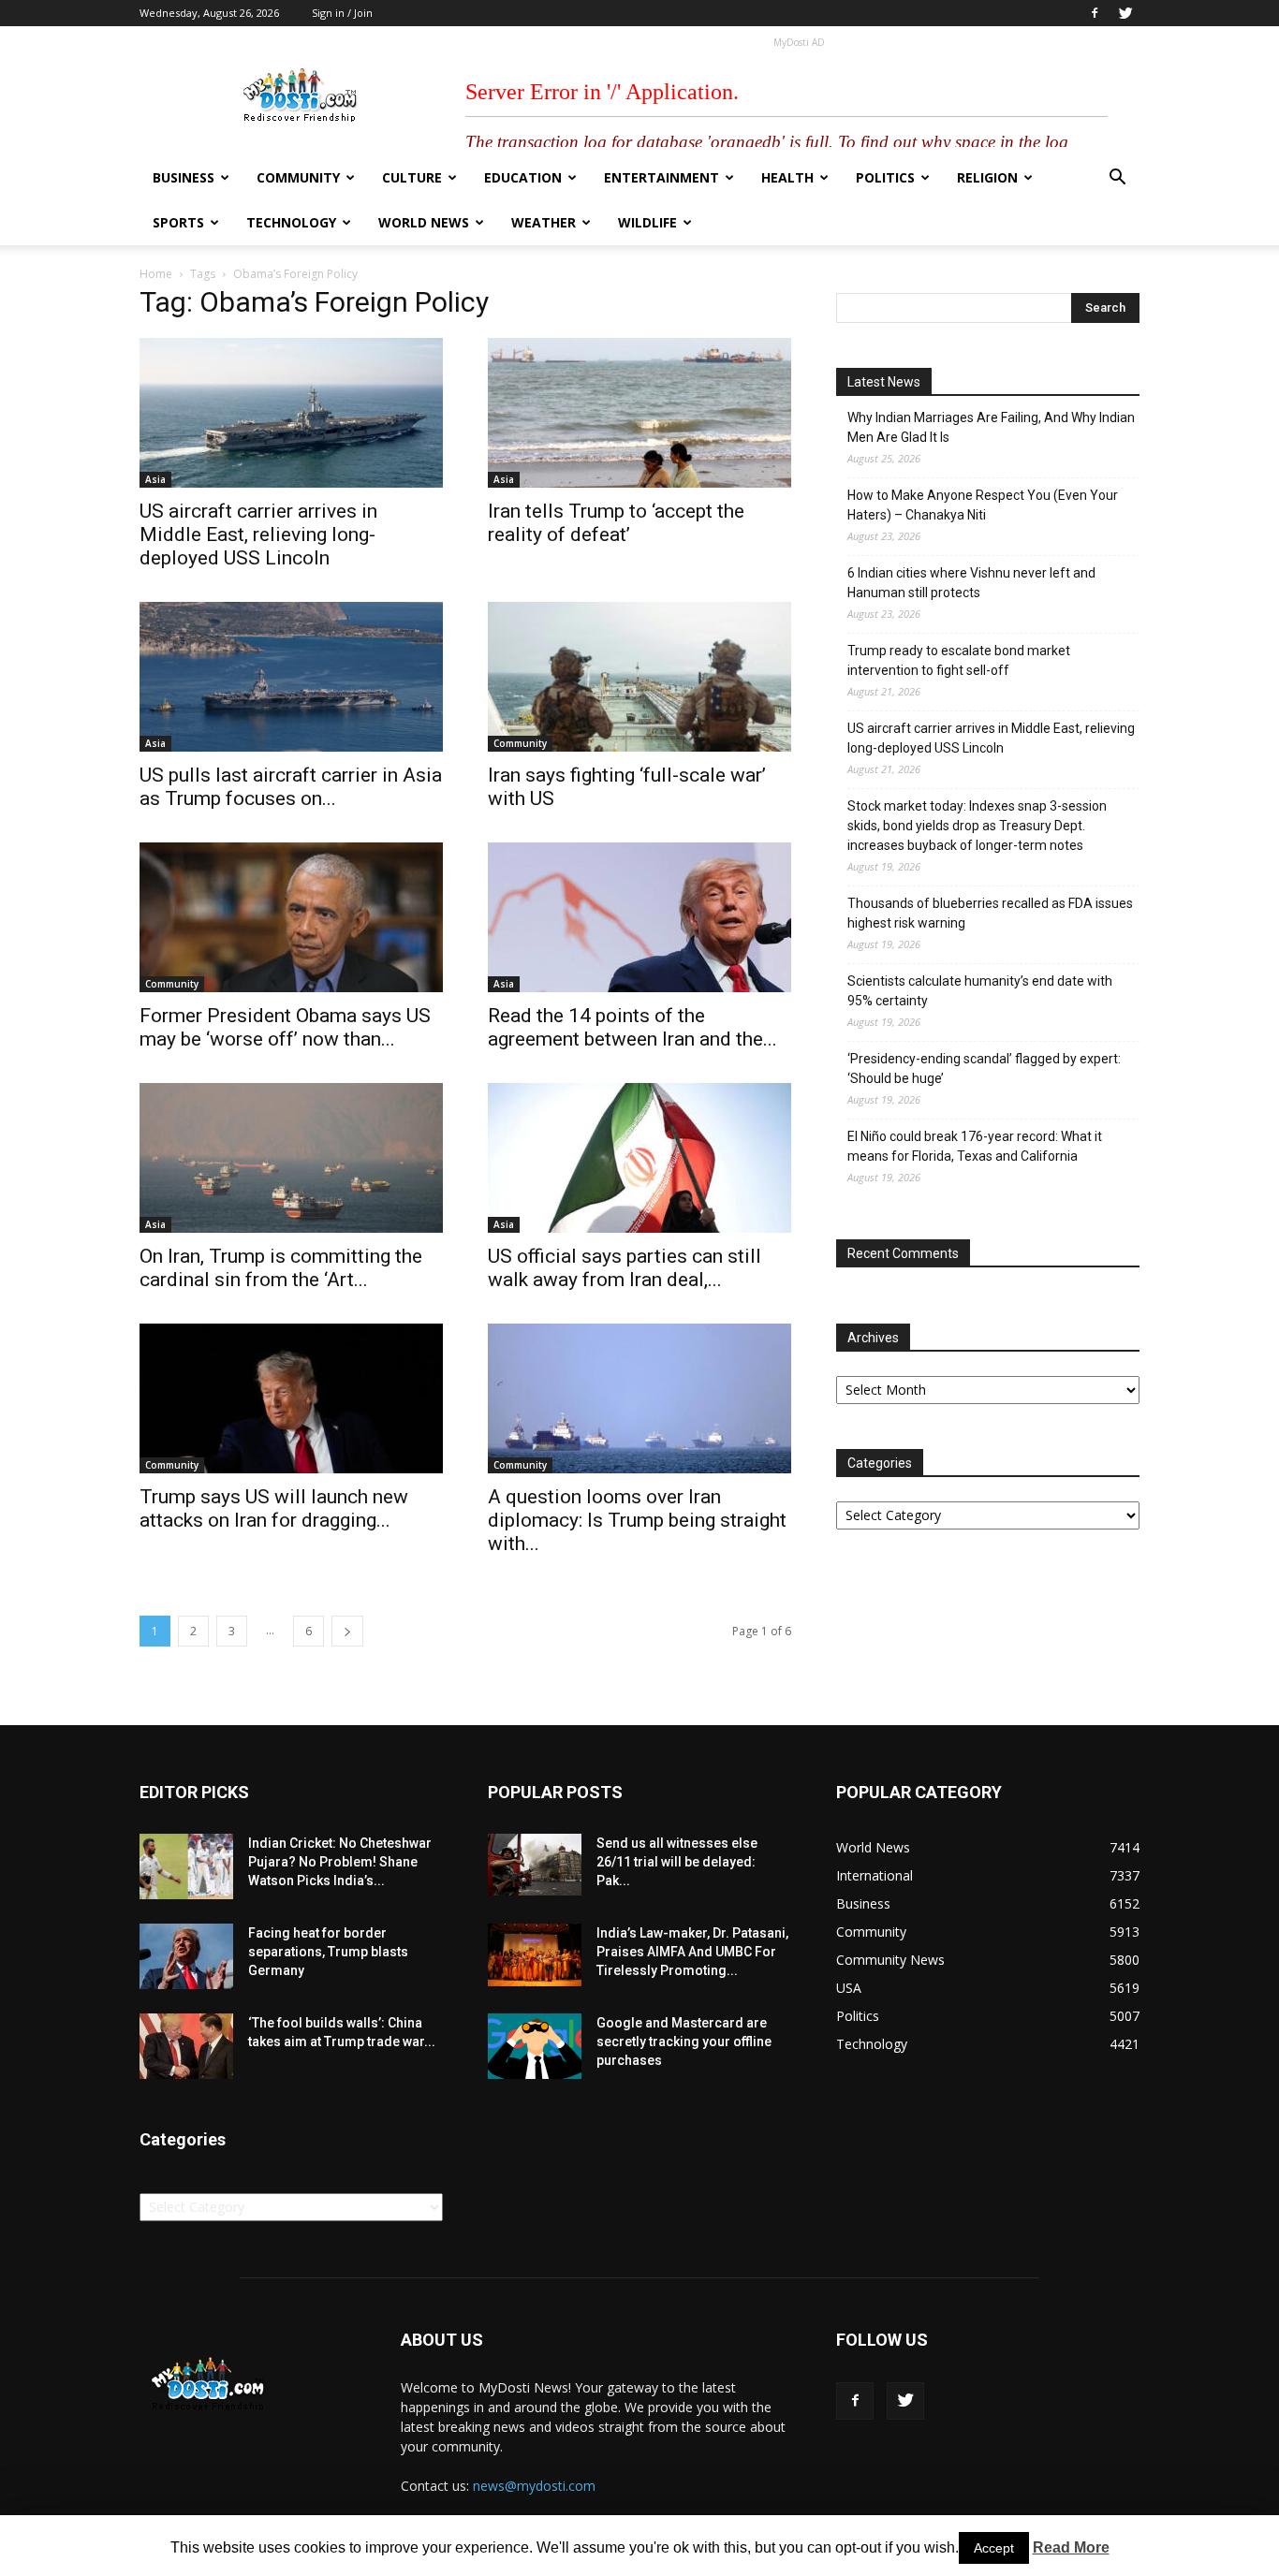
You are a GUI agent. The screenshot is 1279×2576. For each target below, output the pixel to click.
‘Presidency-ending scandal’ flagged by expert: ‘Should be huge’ (984, 1068)
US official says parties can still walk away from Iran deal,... (625, 1268)
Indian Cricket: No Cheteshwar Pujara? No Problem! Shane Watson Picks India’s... (340, 1862)
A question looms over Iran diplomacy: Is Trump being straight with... (637, 1520)
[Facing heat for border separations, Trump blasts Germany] (186, 1956)
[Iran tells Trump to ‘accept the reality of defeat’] (639, 413)
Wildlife (647, 222)
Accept (994, 2548)
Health (787, 177)
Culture (412, 177)
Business (184, 177)
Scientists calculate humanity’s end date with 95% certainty (980, 991)
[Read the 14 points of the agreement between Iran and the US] (639, 917)
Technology (291, 222)
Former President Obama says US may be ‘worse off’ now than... (285, 1027)
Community (298, 177)
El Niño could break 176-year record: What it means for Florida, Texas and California (975, 1146)
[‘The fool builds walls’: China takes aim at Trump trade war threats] (186, 2046)
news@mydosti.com (534, 2486)
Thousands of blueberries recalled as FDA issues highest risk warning (990, 913)
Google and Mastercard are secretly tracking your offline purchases (684, 2042)
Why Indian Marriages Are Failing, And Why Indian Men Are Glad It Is (991, 427)
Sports (178, 222)
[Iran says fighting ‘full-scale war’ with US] (639, 677)
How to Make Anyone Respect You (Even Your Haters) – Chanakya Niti (983, 505)
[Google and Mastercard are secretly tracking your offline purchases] (535, 2046)
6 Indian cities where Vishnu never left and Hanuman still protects (971, 583)
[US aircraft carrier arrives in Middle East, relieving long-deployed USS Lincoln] (291, 413)
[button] (1117, 179)
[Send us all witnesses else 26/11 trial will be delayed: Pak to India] (535, 1865)
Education (523, 177)
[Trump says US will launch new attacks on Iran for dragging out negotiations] (291, 1398)
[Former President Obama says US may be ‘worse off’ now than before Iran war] (291, 917)
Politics (885, 177)
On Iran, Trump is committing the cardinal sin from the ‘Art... (281, 1268)
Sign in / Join (342, 13)
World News (424, 222)
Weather (544, 222)
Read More (1071, 2547)
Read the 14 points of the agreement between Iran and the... (632, 1027)
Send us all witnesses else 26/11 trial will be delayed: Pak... (677, 1862)
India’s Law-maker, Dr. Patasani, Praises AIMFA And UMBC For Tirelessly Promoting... (692, 1952)
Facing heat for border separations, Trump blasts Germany (328, 1952)
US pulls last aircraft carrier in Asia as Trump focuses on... (291, 787)
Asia (155, 479)
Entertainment (662, 177)
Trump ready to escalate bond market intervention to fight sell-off (959, 660)
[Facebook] (1095, 13)
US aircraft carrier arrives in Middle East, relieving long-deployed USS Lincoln (258, 534)
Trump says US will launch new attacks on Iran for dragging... (274, 1508)
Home (156, 274)
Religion (987, 177)
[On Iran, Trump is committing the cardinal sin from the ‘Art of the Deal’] (291, 1158)
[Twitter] (1125, 13)
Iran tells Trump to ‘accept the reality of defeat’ (616, 523)
